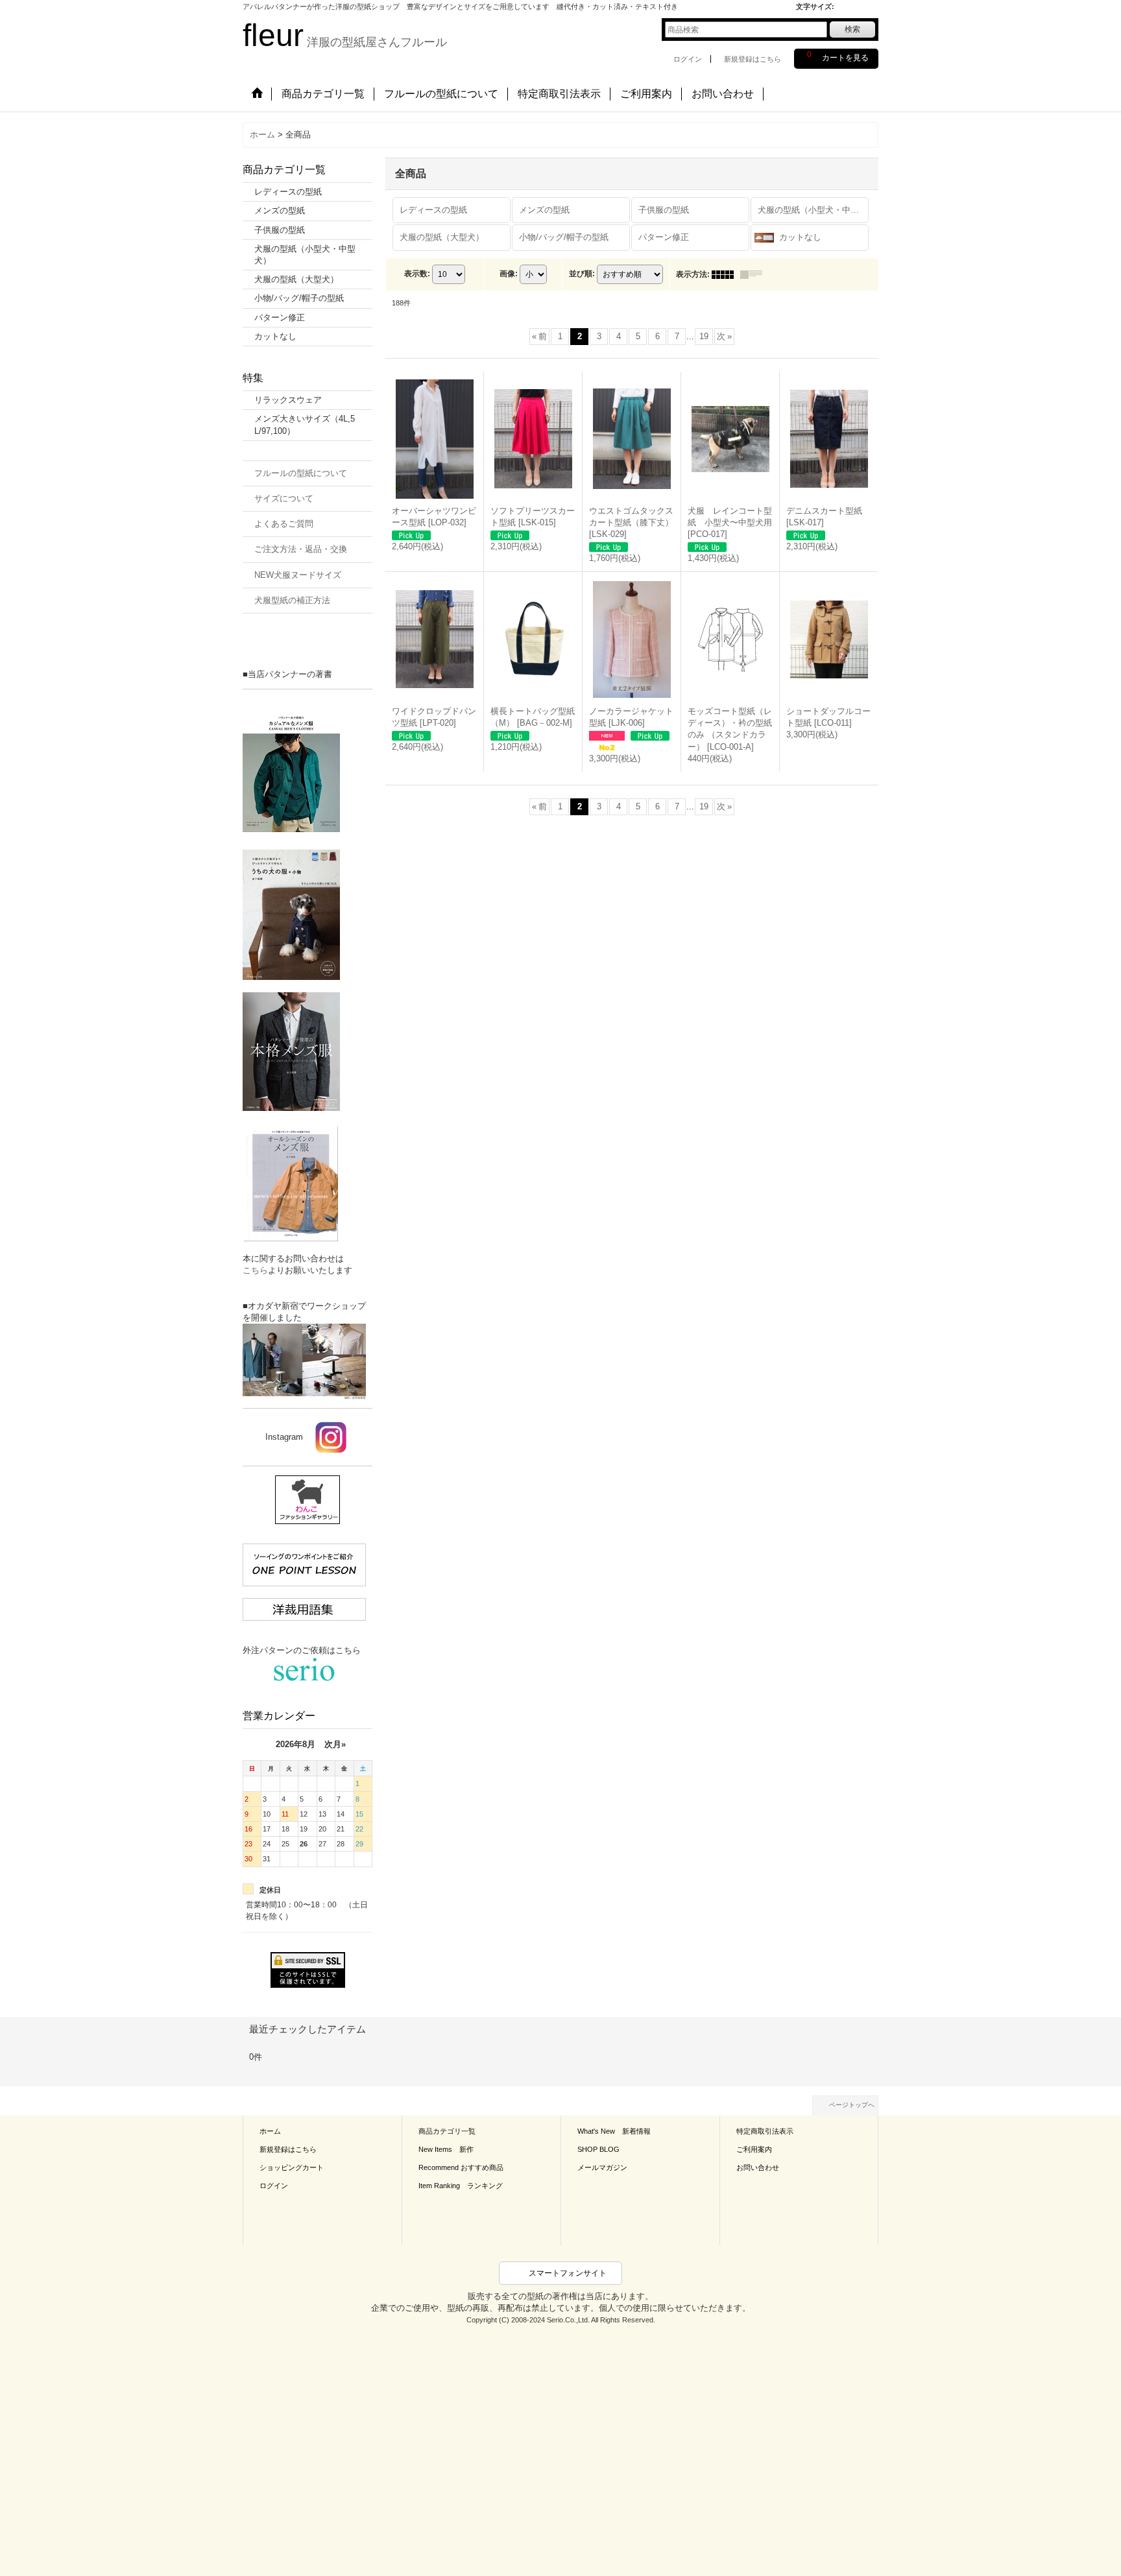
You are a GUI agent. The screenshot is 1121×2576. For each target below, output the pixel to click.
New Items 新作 (446, 2149)
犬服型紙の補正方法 (292, 600)
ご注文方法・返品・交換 (301, 549)
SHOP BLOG (598, 2149)
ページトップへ (852, 2105)
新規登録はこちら (753, 59)
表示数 (417, 274)
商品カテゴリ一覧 (447, 2131)
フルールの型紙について (301, 473)
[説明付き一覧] (754, 274)
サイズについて (284, 498)
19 (704, 336)
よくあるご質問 (284, 524)
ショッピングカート (292, 2167)
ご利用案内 (754, 2149)
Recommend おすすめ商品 (461, 2167)
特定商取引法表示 (765, 2131)
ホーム (270, 2131)
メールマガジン (602, 2167)
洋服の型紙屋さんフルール (345, 42)
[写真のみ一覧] (726, 274)
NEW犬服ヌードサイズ (298, 575)
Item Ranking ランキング (461, 2186)
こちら (255, 1270)
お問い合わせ (758, 2167)
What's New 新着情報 (614, 2131)
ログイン (688, 59)
